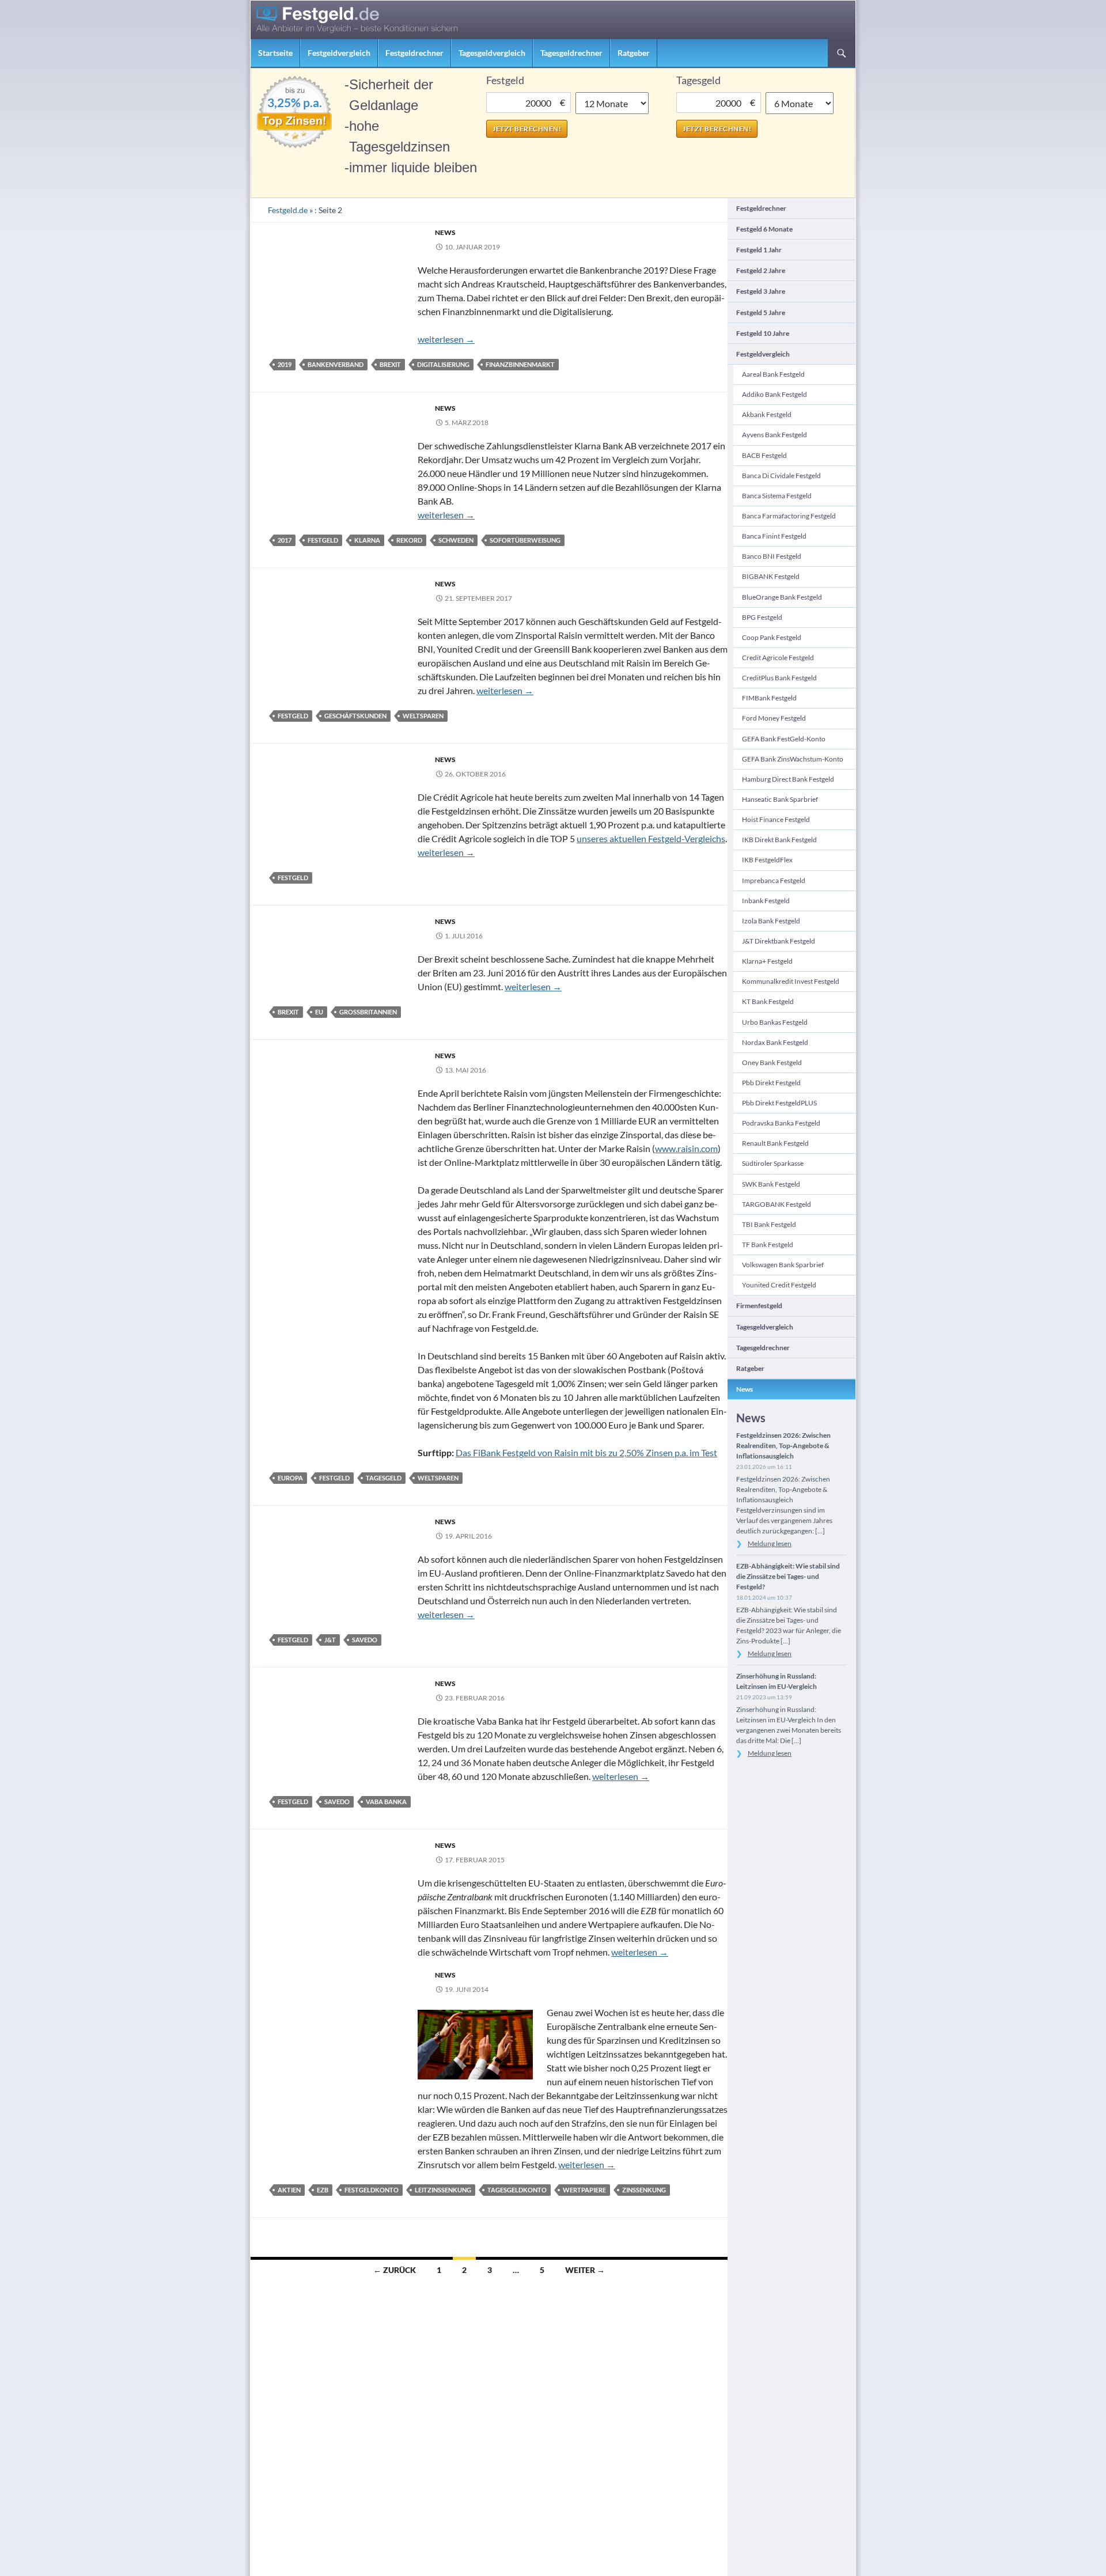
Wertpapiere (584, 2190)
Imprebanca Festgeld (774, 880)
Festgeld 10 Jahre (763, 333)
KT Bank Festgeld (768, 1001)
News (445, 232)
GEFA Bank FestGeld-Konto (784, 739)
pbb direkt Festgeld (771, 1083)
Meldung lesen (770, 1543)
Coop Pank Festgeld (772, 637)
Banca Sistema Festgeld (777, 496)
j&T (330, 1640)
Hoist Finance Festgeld (776, 819)
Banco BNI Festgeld (772, 556)
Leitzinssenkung (443, 2190)
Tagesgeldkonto (517, 2190)
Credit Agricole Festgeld (778, 658)
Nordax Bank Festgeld (775, 1042)
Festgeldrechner (414, 53)
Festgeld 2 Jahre (761, 270)
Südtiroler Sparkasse (773, 1163)
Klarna (367, 540)
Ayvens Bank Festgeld (774, 435)
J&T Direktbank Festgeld (779, 941)
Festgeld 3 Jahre (761, 291)
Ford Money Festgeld (774, 718)
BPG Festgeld (762, 617)
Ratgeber (634, 53)
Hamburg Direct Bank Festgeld (788, 779)
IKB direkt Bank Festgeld (779, 840)
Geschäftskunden (355, 716)
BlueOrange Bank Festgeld (782, 597)
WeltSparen (423, 716)
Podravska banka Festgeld (781, 1123)
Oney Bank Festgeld (772, 1062)
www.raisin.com (686, 1148)
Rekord (409, 540)
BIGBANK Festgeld (771, 576)
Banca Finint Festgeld (774, 536)
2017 (285, 540)
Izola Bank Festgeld (771, 921)
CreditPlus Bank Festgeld (779, 678)
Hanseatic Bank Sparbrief (780, 799)
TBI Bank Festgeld (769, 1224)
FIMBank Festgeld (769, 698)
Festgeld (323, 540)
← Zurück (395, 2270)
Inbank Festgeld (766, 901)
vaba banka (386, 1802)
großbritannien (368, 1012)
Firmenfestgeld (759, 1306)
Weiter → (585, 2270)
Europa (290, 1478)
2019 (285, 364)
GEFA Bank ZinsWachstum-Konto (793, 759)
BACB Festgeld (764, 455)
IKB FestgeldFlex (767, 860)
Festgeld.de (288, 210)
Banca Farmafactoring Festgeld (789, 516)
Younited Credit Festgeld (779, 1285)
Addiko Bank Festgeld (774, 394)
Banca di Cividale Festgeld (781, 476)
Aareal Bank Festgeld (773, 374)
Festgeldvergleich (339, 53)
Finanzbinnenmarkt (520, 364)
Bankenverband (336, 364)
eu (319, 1012)
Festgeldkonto (372, 2190)
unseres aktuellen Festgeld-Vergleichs (651, 838)
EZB (323, 2190)
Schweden (456, 540)
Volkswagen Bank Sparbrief (783, 1265)
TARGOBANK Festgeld (777, 1204)
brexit (390, 364)
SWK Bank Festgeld (771, 1184)
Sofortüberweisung (525, 540)
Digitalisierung (443, 364)
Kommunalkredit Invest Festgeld (791, 981)
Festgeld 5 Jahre (761, 312)
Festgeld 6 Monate (764, 229)
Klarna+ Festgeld (767, 961)
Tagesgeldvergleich (492, 53)
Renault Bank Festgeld (775, 1143)
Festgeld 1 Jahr (759, 250)
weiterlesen (446, 339)
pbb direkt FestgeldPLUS (779, 1103)
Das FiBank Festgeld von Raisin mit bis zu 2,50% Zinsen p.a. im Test (586, 1452)
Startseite (275, 53)
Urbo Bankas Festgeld (775, 1022)
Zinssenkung (644, 2190)
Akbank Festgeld (767, 414)
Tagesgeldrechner (571, 53)
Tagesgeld (384, 1478)
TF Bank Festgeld (768, 1245)
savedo (365, 1640)
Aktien (289, 2190)
